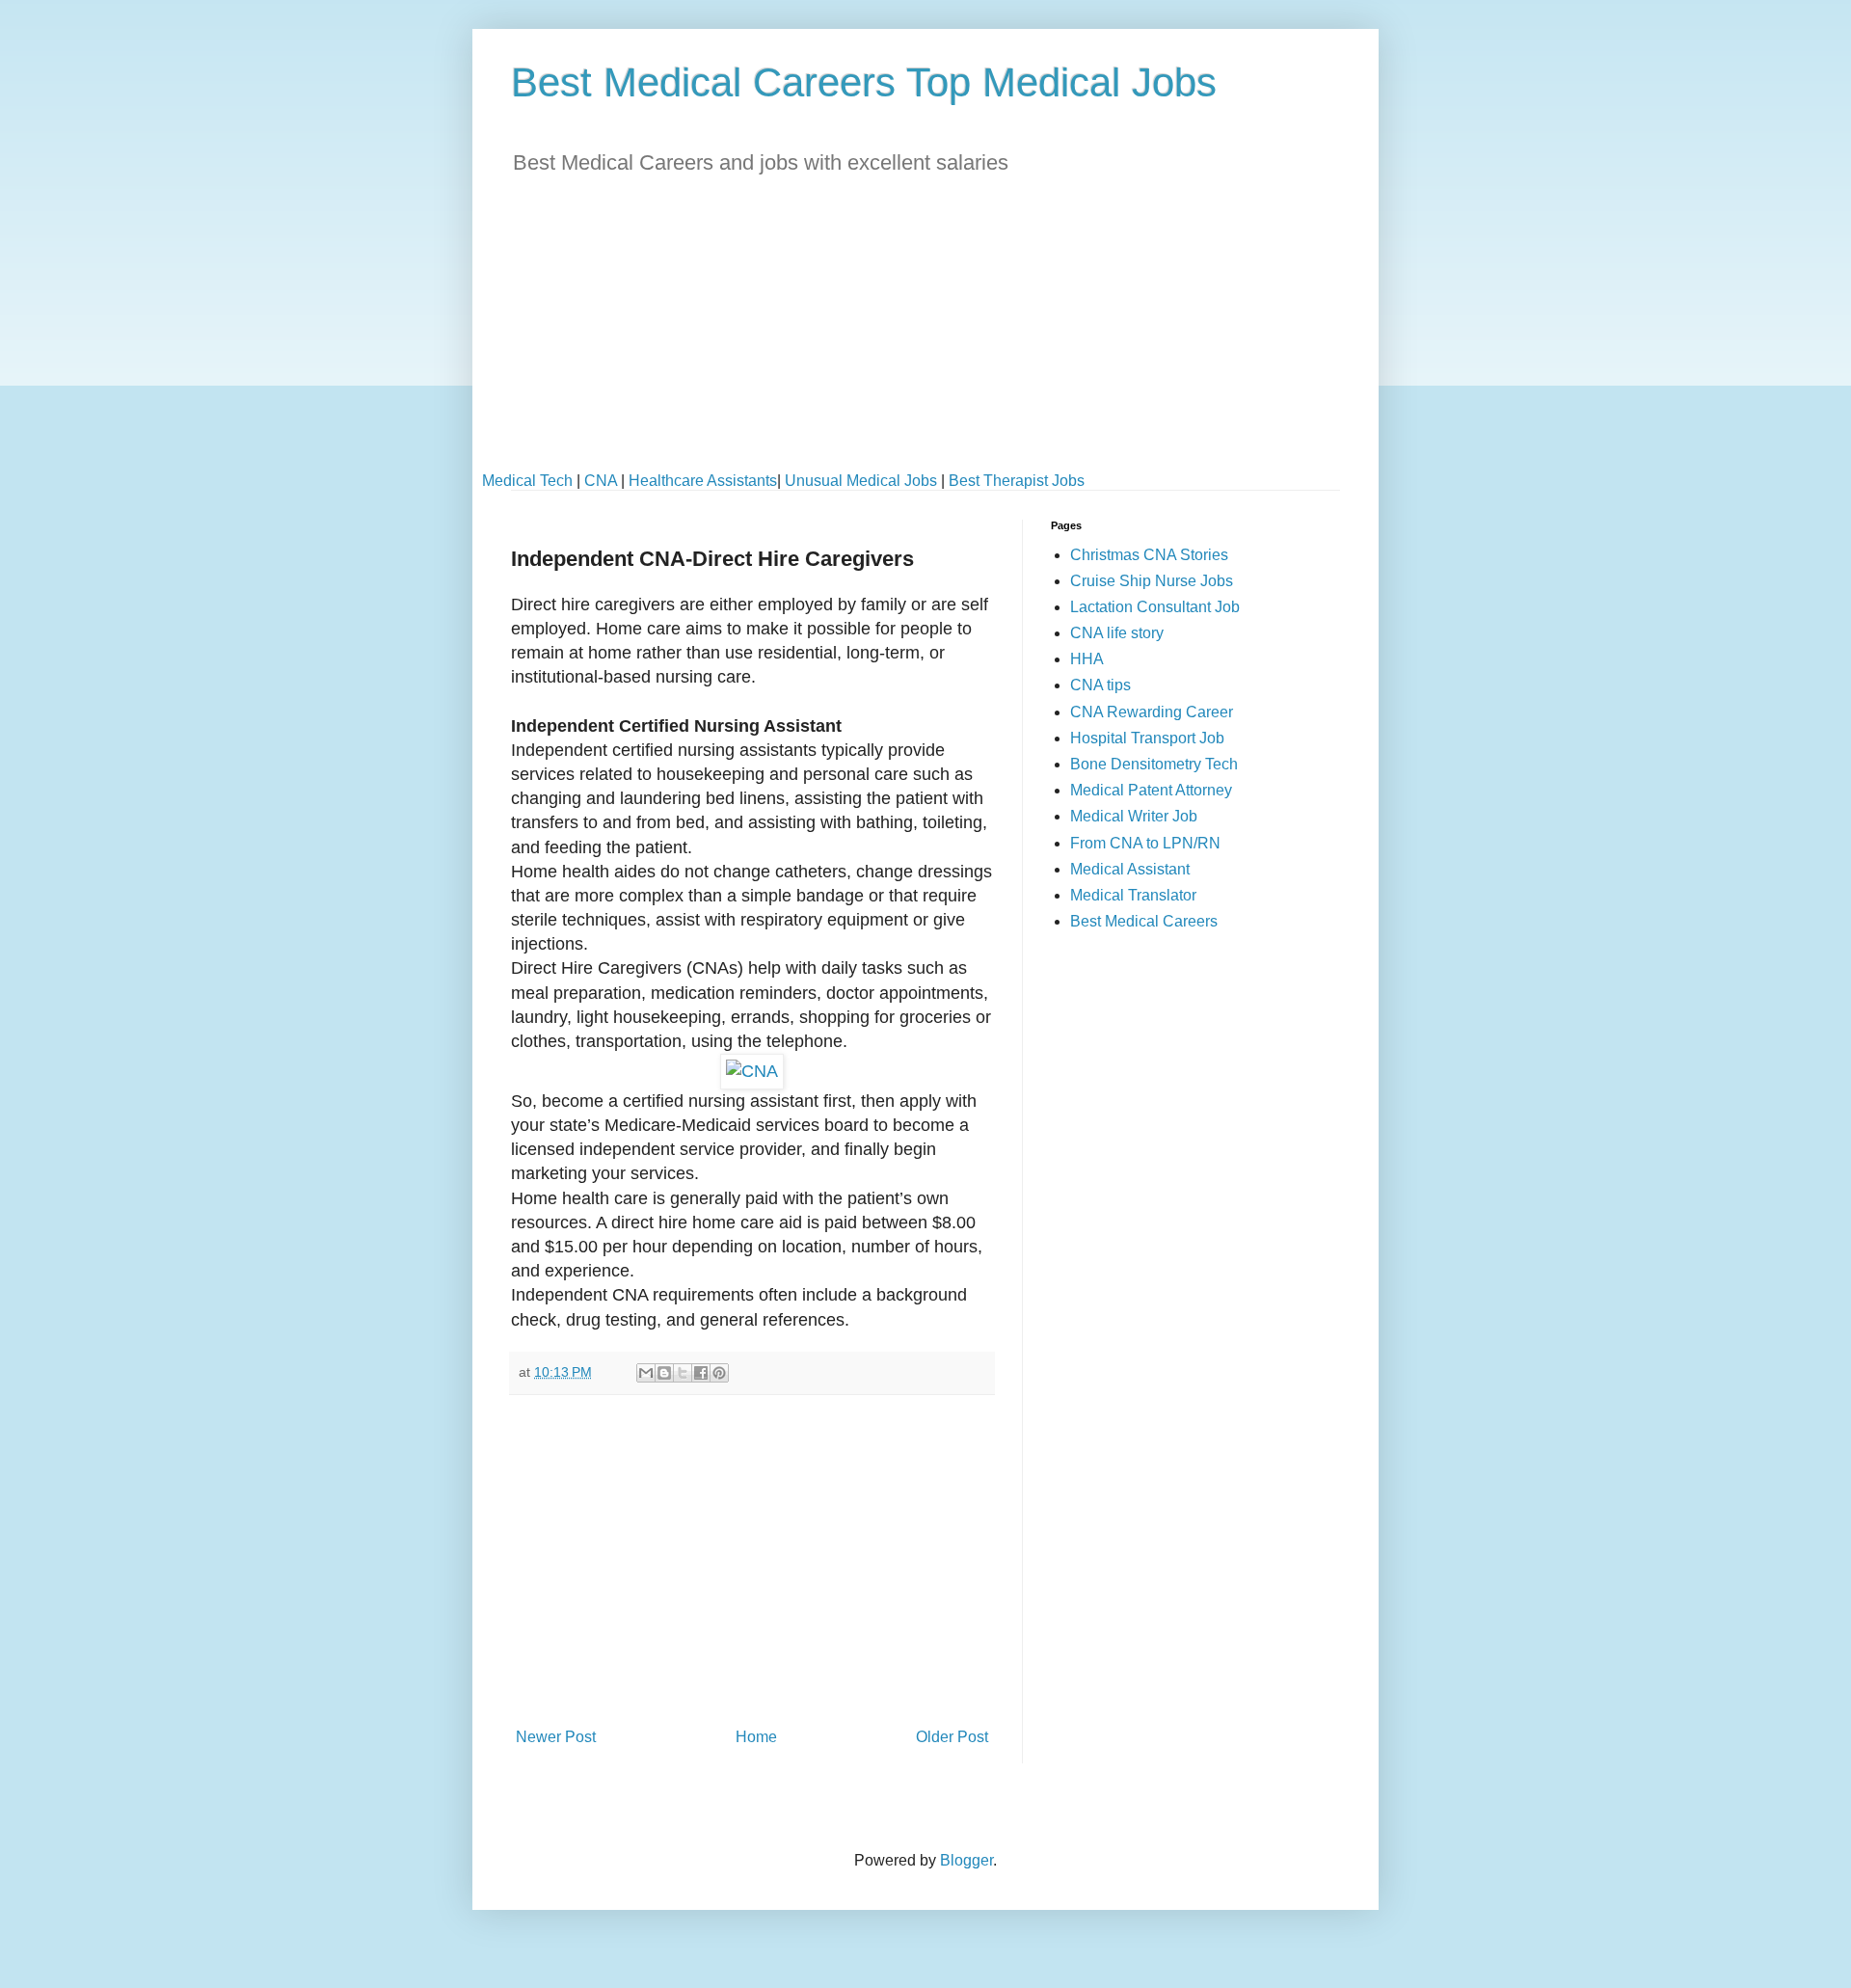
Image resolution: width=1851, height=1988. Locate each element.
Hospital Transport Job (1147, 738)
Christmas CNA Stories (1149, 555)
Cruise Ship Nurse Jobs (1152, 581)
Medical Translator (1133, 895)
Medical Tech (527, 481)
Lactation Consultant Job (1155, 607)
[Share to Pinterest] (719, 1373)
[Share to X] (683, 1373)
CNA (601, 481)
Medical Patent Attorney (1151, 790)
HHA (1087, 659)
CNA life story (1117, 633)
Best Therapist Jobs (1017, 481)
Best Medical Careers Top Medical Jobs (864, 82)
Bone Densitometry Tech (1154, 764)
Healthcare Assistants (703, 481)
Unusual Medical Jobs (861, 481)
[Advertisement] (925, 337)
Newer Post (556, 1737)
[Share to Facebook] (701, 1373)
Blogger (966, 1860)
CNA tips (1100, 685)
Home (756, 1737)
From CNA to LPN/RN (1145, 843)
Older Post (952, 1737)
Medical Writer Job (1134, 816)
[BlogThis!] (664, 1373)
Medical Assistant (1130, 869)
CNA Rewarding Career (1152, 712)
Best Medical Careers (1144, 921)
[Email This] (646, 1373)
